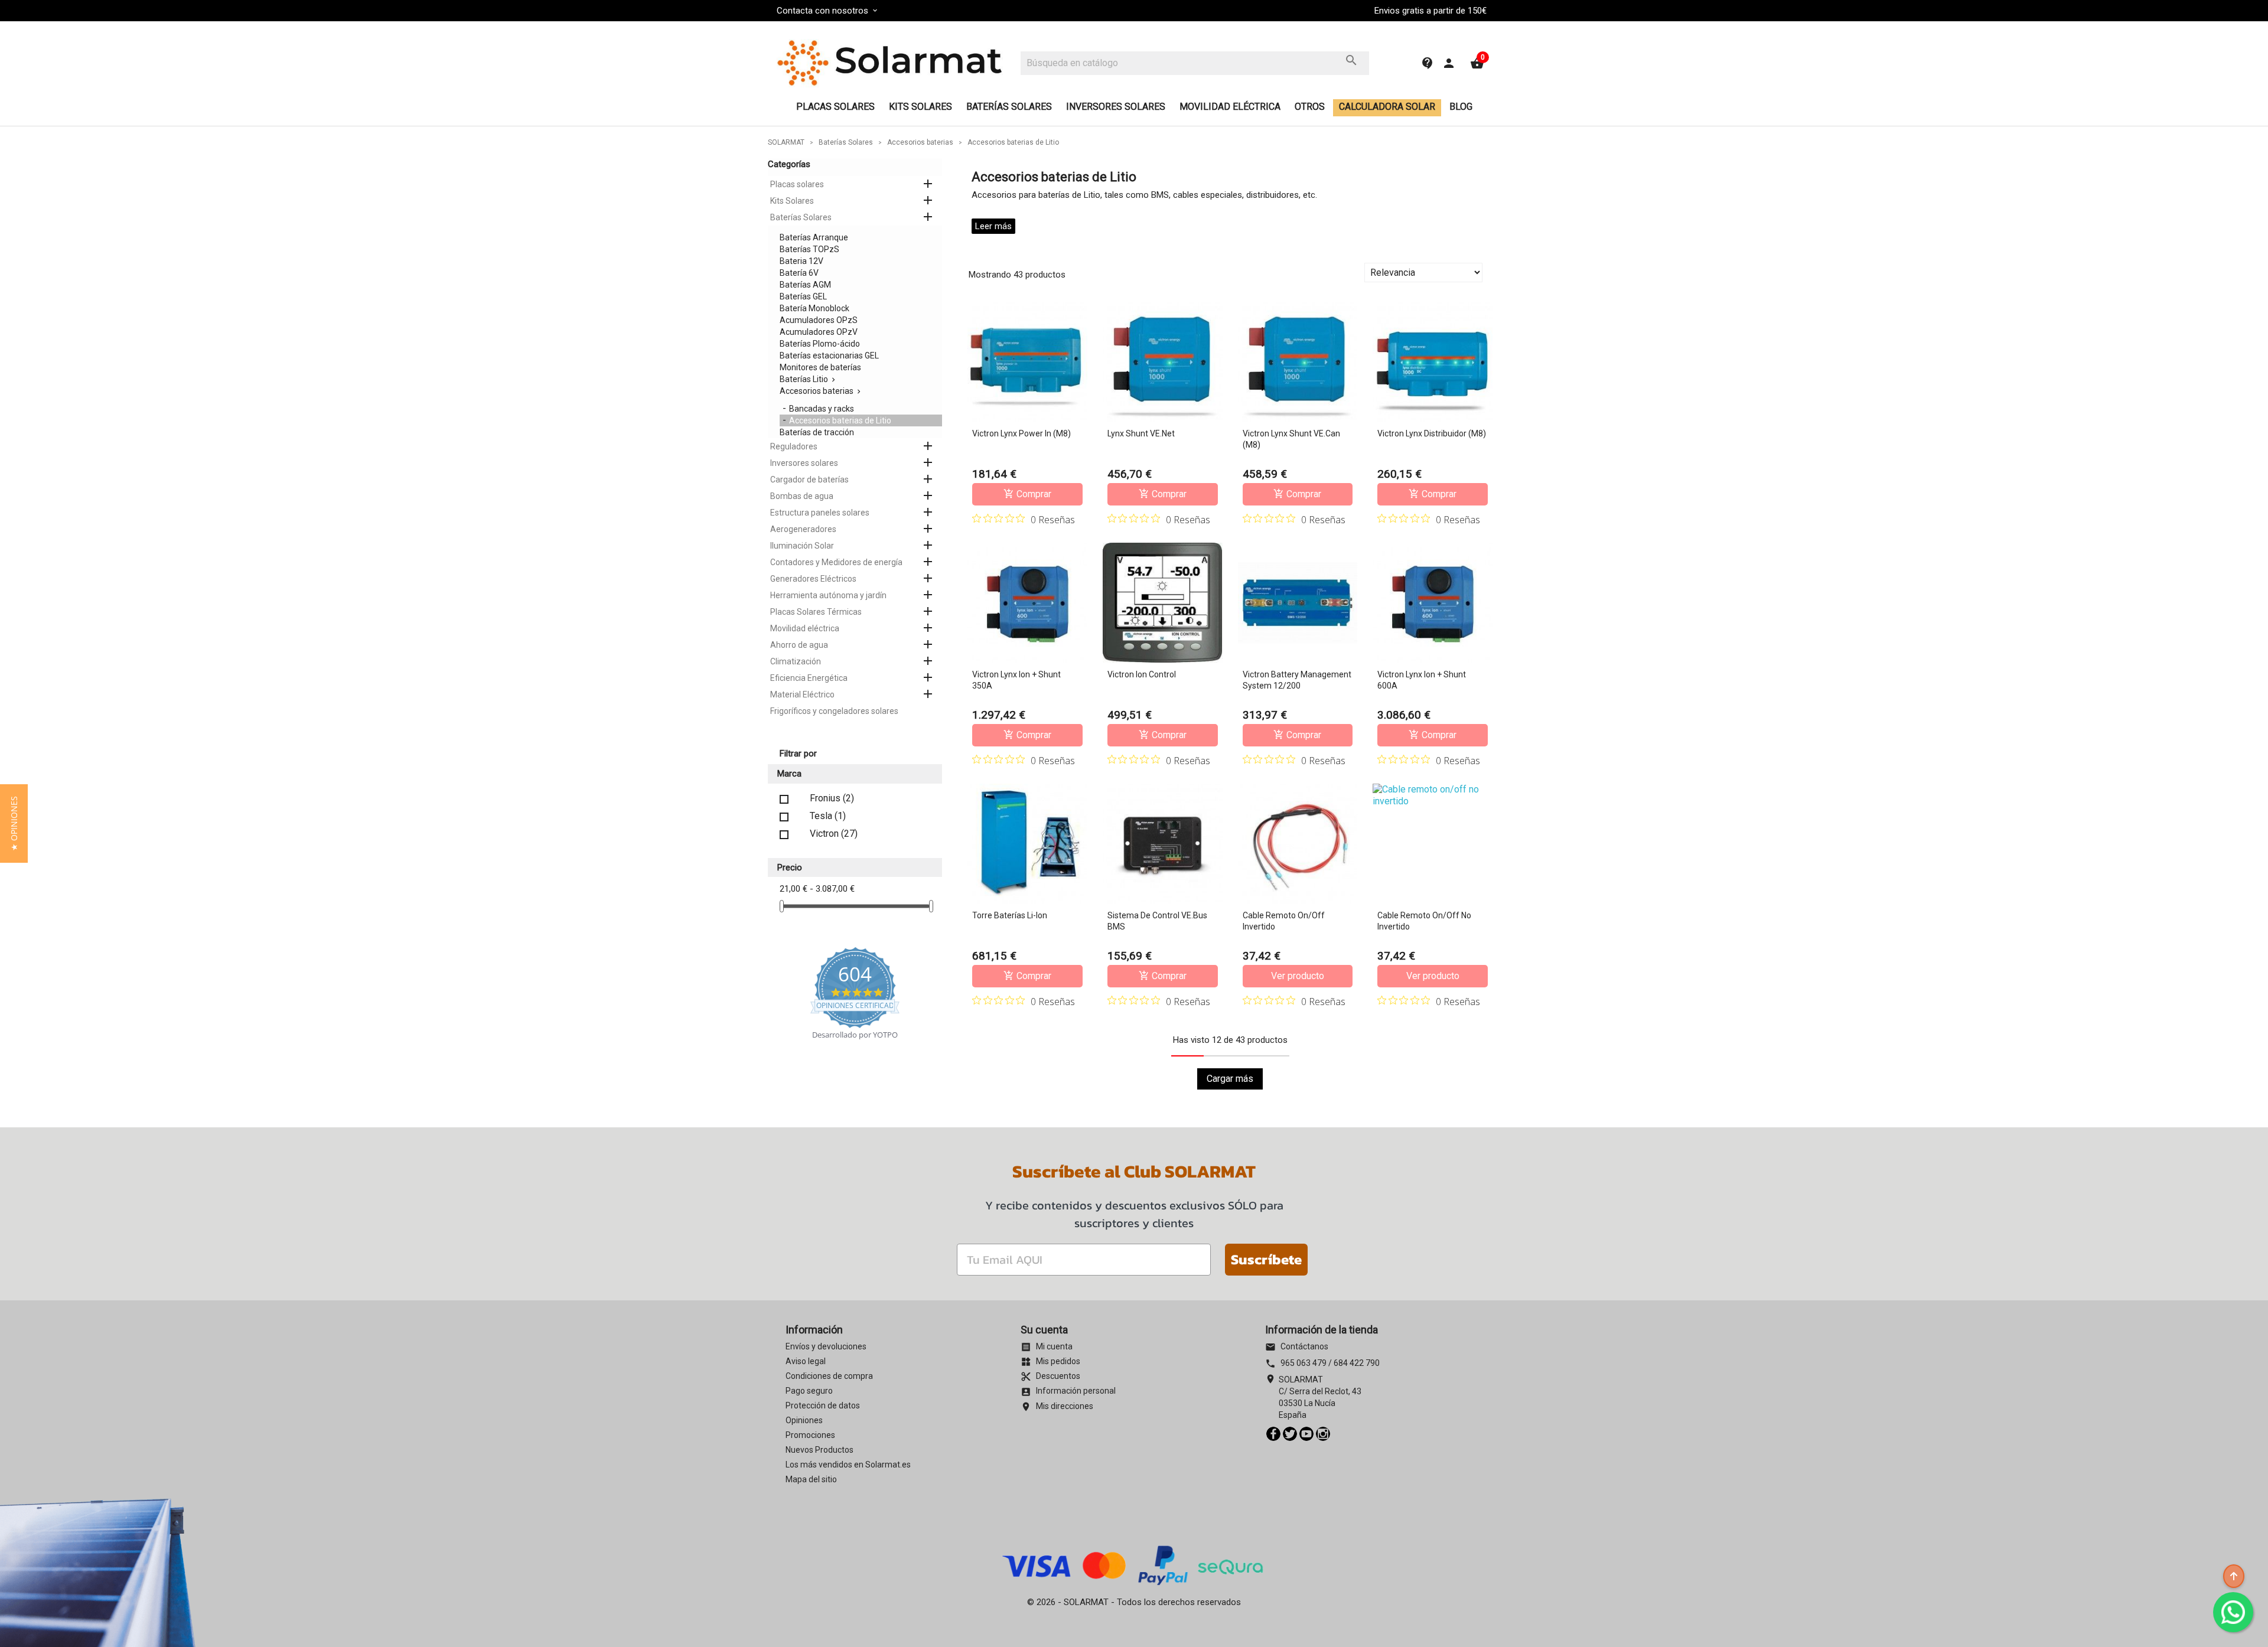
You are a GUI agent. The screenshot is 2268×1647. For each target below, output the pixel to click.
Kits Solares (920, 107)
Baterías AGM (805, 285)
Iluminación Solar (802, 546)
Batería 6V (799, 273)
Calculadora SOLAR (1387, 107)
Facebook (1273, 1434)
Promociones (810, 1435)
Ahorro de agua (799, 645)
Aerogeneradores (803, 529)
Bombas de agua (802, 496)
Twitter (1290, 1434)
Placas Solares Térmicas (816, 612)
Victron (834, 834)
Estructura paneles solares (820, 513)
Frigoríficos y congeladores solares (834, 711)
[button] (14, 823)
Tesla (828, 816)
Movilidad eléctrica (1230, 107)
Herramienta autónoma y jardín (828, 595)
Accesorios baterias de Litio (840, 420)
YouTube (1306, 1434)
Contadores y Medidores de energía (836, 562)
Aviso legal (806, 1361)
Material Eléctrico (802, 694)
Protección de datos (823, 1405)
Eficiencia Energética (809, 678)
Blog (1461, 107)
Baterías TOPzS (809, 249)
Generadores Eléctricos (813, 579)
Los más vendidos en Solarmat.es (848, 1465)
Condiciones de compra (829, 1376)
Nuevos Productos (819, 1450)
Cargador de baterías (809, 480)
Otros (1310, 107)
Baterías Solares (1009, 107)
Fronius (832, 798)
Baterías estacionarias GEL (829, 356)
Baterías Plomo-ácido (820, 344)
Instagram (1323, 1434)
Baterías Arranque (814, 237)
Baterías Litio (804, 379)
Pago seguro (809, 1391)
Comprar (1027, 494)
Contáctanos (1297, 1346)
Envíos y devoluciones (826, 1346)
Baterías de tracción (817, 432)
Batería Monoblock (814, 308)
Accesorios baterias (817, 391)
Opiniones (804, 1420)
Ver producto (1298, 976)
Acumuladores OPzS (819, 320)
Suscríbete (1266, 1259)
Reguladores (794, 446)
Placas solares (835, 107)
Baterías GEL (803, 296)
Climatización (796, 661)
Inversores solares (1116, 107)
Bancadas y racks (822, 409)
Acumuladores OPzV (819, 332)
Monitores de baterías (820, 367)
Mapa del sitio (811, 1479)
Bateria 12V (801, 261)
